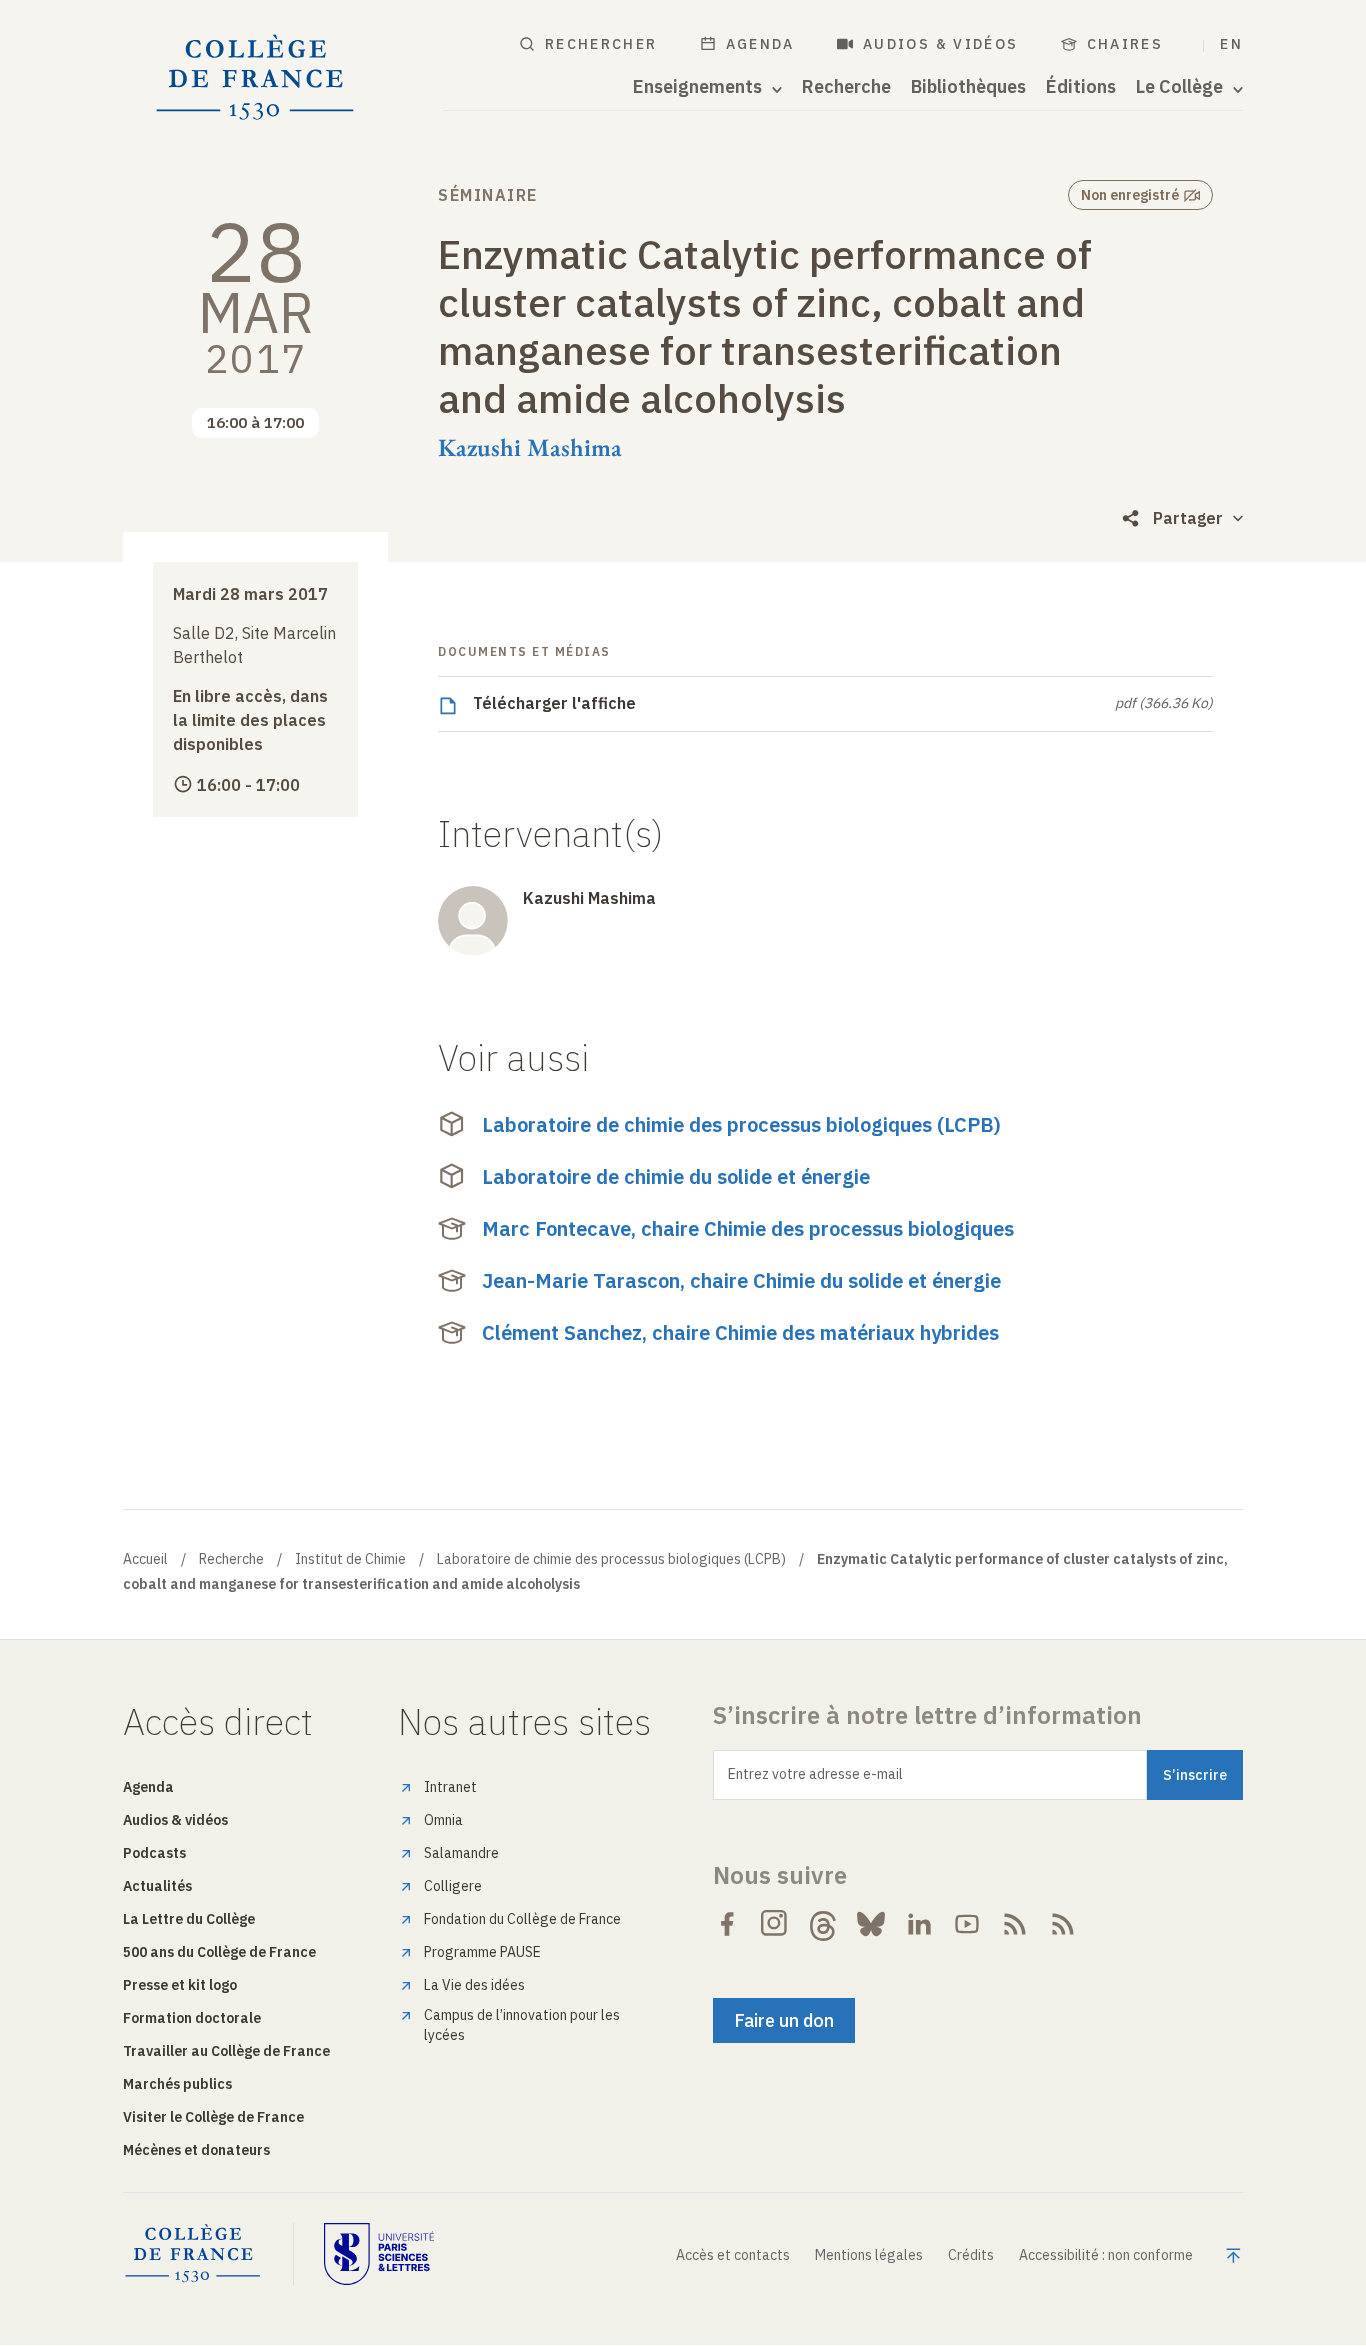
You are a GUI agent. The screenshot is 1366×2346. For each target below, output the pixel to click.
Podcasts (154, 1853)
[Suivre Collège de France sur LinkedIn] (919, 1924)
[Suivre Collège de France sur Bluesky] (871, 1924)
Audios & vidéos (941, 44)
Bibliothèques (968, 87)
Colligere (453, 1886)
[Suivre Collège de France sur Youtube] (967, 1924)
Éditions (1081, 87)
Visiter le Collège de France (213, 2117)
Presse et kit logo (180, 1985)
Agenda (760, 44)
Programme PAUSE (482, 1952)
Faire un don (784, 2020)
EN (1231, 44)
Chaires (1125, 44)
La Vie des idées (474, 1985)
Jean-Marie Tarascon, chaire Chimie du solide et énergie (741, 1280)
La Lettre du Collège (189, 1919)
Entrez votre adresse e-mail (815, 1774)
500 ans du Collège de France (219, 1952)
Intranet (450, 1787)
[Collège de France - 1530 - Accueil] (255, 78)
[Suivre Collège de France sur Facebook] (727, 1924)
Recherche (846, 87)
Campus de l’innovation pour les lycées (522, 2025)
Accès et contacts (733, 2255)
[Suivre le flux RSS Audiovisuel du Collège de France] (1063, 1924)
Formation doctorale (192, 2018)
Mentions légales (869, 2255)
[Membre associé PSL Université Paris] (379, 2254)
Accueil (145, 1559)
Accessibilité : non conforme (1106, 2255)
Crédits (971, 2255)
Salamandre (461, 1853)
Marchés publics (177, 2084)
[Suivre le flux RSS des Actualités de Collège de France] (1015, 1924)
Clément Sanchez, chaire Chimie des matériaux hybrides (740, 1332)
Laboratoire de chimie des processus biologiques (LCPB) (741, 1124)
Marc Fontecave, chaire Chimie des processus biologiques (748, 1228)
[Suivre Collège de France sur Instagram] (775, 1924)
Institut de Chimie (350, 1559)
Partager (1188, 518)
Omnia (443, 1820)
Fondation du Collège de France (522, 1919)
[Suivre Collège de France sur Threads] (823, 1924)
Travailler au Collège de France (226, 2051)
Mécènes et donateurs (196, 2150)
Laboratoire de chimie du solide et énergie (676, 1176)
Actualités (157, 1886)
